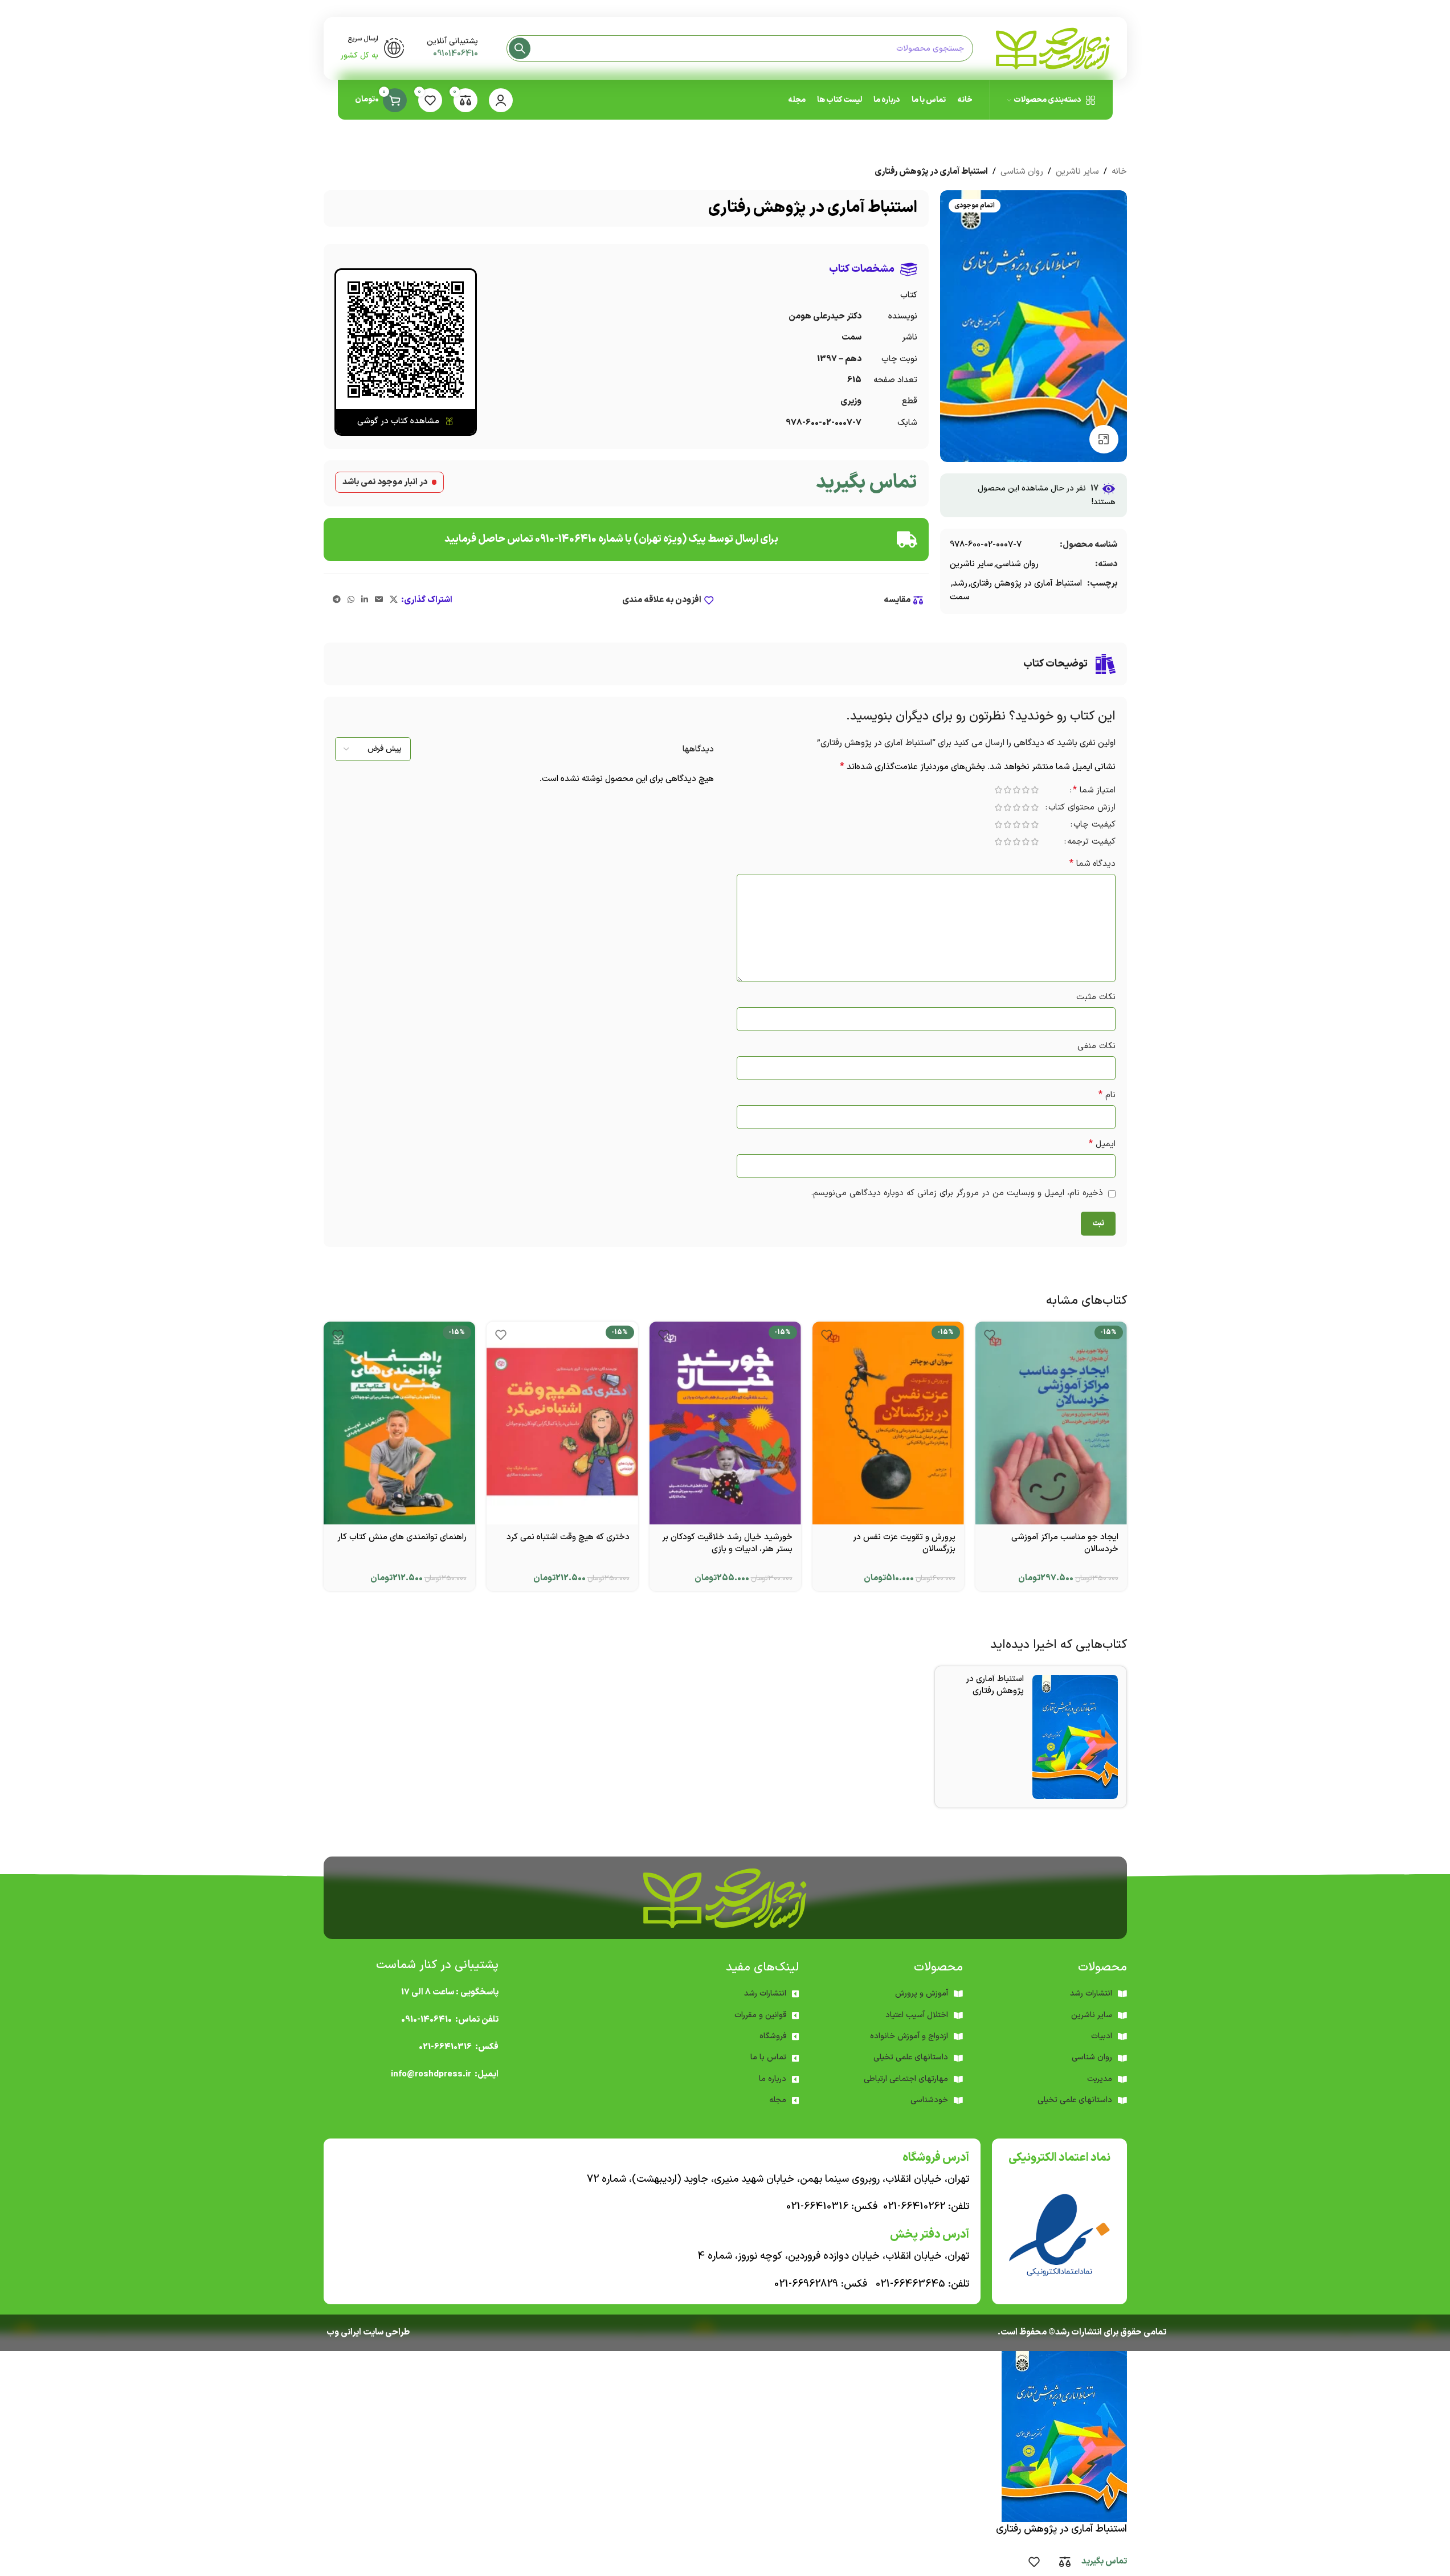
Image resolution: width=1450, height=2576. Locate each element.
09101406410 (456, 54)
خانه (1119, 172)
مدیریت (1100, 2079)
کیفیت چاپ (1094, 826)
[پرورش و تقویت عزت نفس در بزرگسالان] (888, 1423)
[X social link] (394, 600)
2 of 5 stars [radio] (1026, 790)
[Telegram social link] (337, 600)
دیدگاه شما (1092, 864)
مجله (778, 2100)
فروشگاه (773, 2036)
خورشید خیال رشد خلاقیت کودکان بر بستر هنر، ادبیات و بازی (727, 1543)
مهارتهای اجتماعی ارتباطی (906, 2079)
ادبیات (1102, 2036)
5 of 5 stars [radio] (999, 790)
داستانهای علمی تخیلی (911, 2057)
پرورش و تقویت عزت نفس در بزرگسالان (904, 1543)
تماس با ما (768, 2057)
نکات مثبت (1096, 997)
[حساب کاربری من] (501, 100)
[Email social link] (379, 600)
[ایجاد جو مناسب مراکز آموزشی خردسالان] (1051, 1423)
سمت (960, 597)
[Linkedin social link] (365, 600)
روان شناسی (1022, 172)
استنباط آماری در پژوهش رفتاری (1026, 584)
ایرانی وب (344, 2332)
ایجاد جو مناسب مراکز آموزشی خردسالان (1065, 1543)
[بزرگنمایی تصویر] (1104, 439)
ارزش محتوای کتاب (1082, 809)
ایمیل (1102, 1144)
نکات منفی (1096, 1046)
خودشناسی (929, 2100)
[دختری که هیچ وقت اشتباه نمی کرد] (562, 1423)
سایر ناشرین (1077, 172)
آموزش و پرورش (922, 1994)
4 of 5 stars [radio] (1008, 790)
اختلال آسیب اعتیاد (917, 2015)
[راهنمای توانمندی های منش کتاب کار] (399, 1423)
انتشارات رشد (765, 1994)
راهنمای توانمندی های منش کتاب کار (402, 1537)
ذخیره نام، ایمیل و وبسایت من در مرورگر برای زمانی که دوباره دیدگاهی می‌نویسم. (957, 1193)
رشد (960, 584)
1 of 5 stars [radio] (1035, 790)
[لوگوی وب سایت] (1053, 48)
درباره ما (773, 2079)
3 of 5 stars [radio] (1017, 790)
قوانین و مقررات (760, 2015)
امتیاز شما (1094, 791)
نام (1107, 1095)
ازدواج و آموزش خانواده (909, 2036)
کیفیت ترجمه (1091, 843)
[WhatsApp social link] (351, 600)
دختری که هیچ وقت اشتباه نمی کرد (568, 1537)
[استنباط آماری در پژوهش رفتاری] (1075, 1737)
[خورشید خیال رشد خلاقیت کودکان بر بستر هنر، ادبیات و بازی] (725, 1423)
